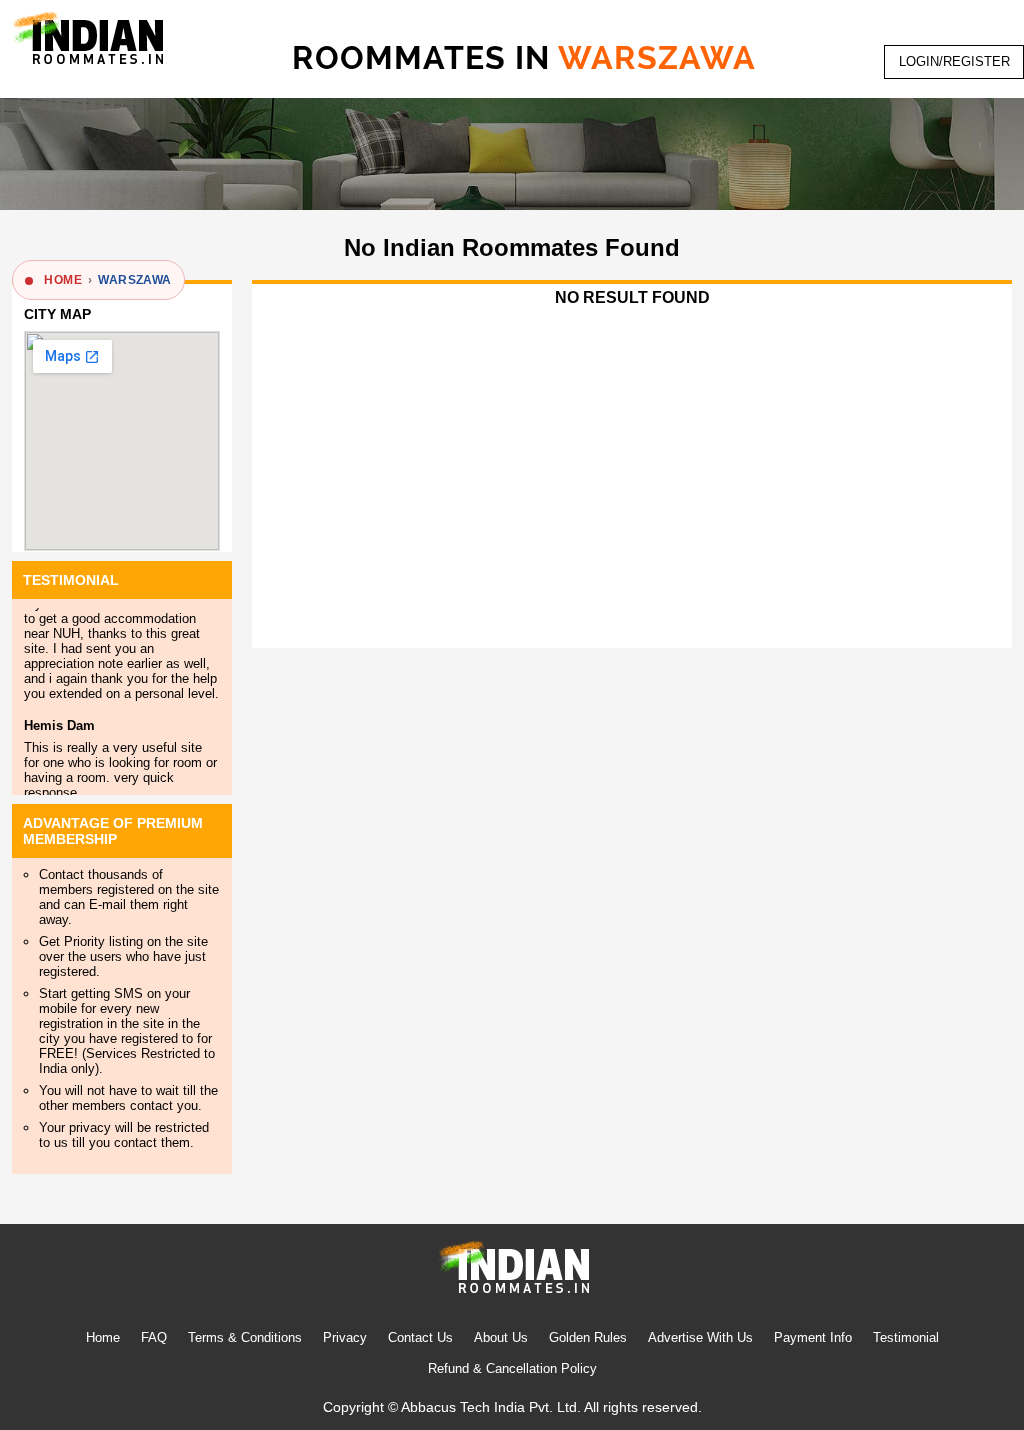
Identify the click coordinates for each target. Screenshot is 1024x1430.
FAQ (154, 1337)
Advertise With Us (700, 1337)
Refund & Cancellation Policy (512, 1368)
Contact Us (420, 1337)
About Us (501, 1337)
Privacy (345, 1337)
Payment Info (813, 1337)
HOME (63, 280)
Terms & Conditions (245, 1337)
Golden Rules (588, 1337)
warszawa (134, 280)
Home (103, 1337)
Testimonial (906, 1337)
